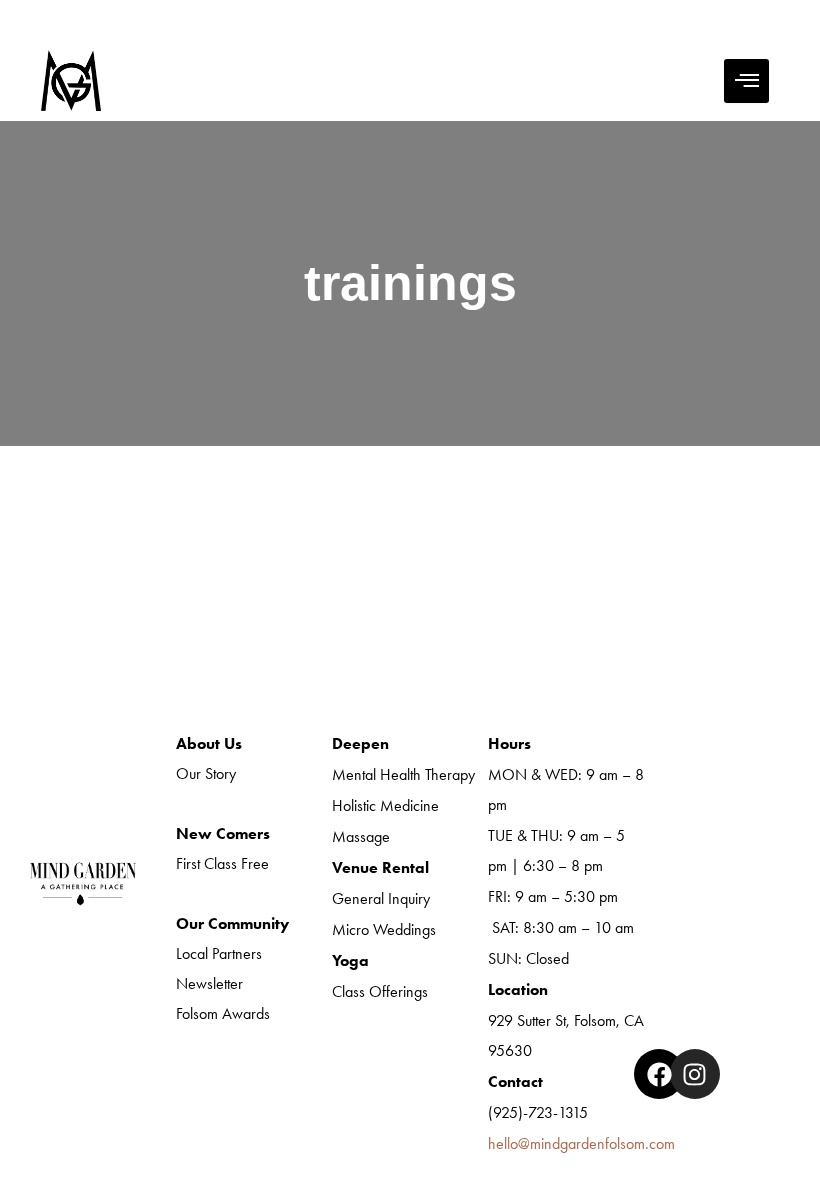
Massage (361, 836)
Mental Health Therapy (403, 774)
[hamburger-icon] (746, 81)
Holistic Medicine (385, 805)
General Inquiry (381, 898)
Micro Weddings (384, 929)
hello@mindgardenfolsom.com (581, 1143)
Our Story (206, 773)
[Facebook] (659, 1074)
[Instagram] (695, 1074)
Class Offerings (380, 991)
